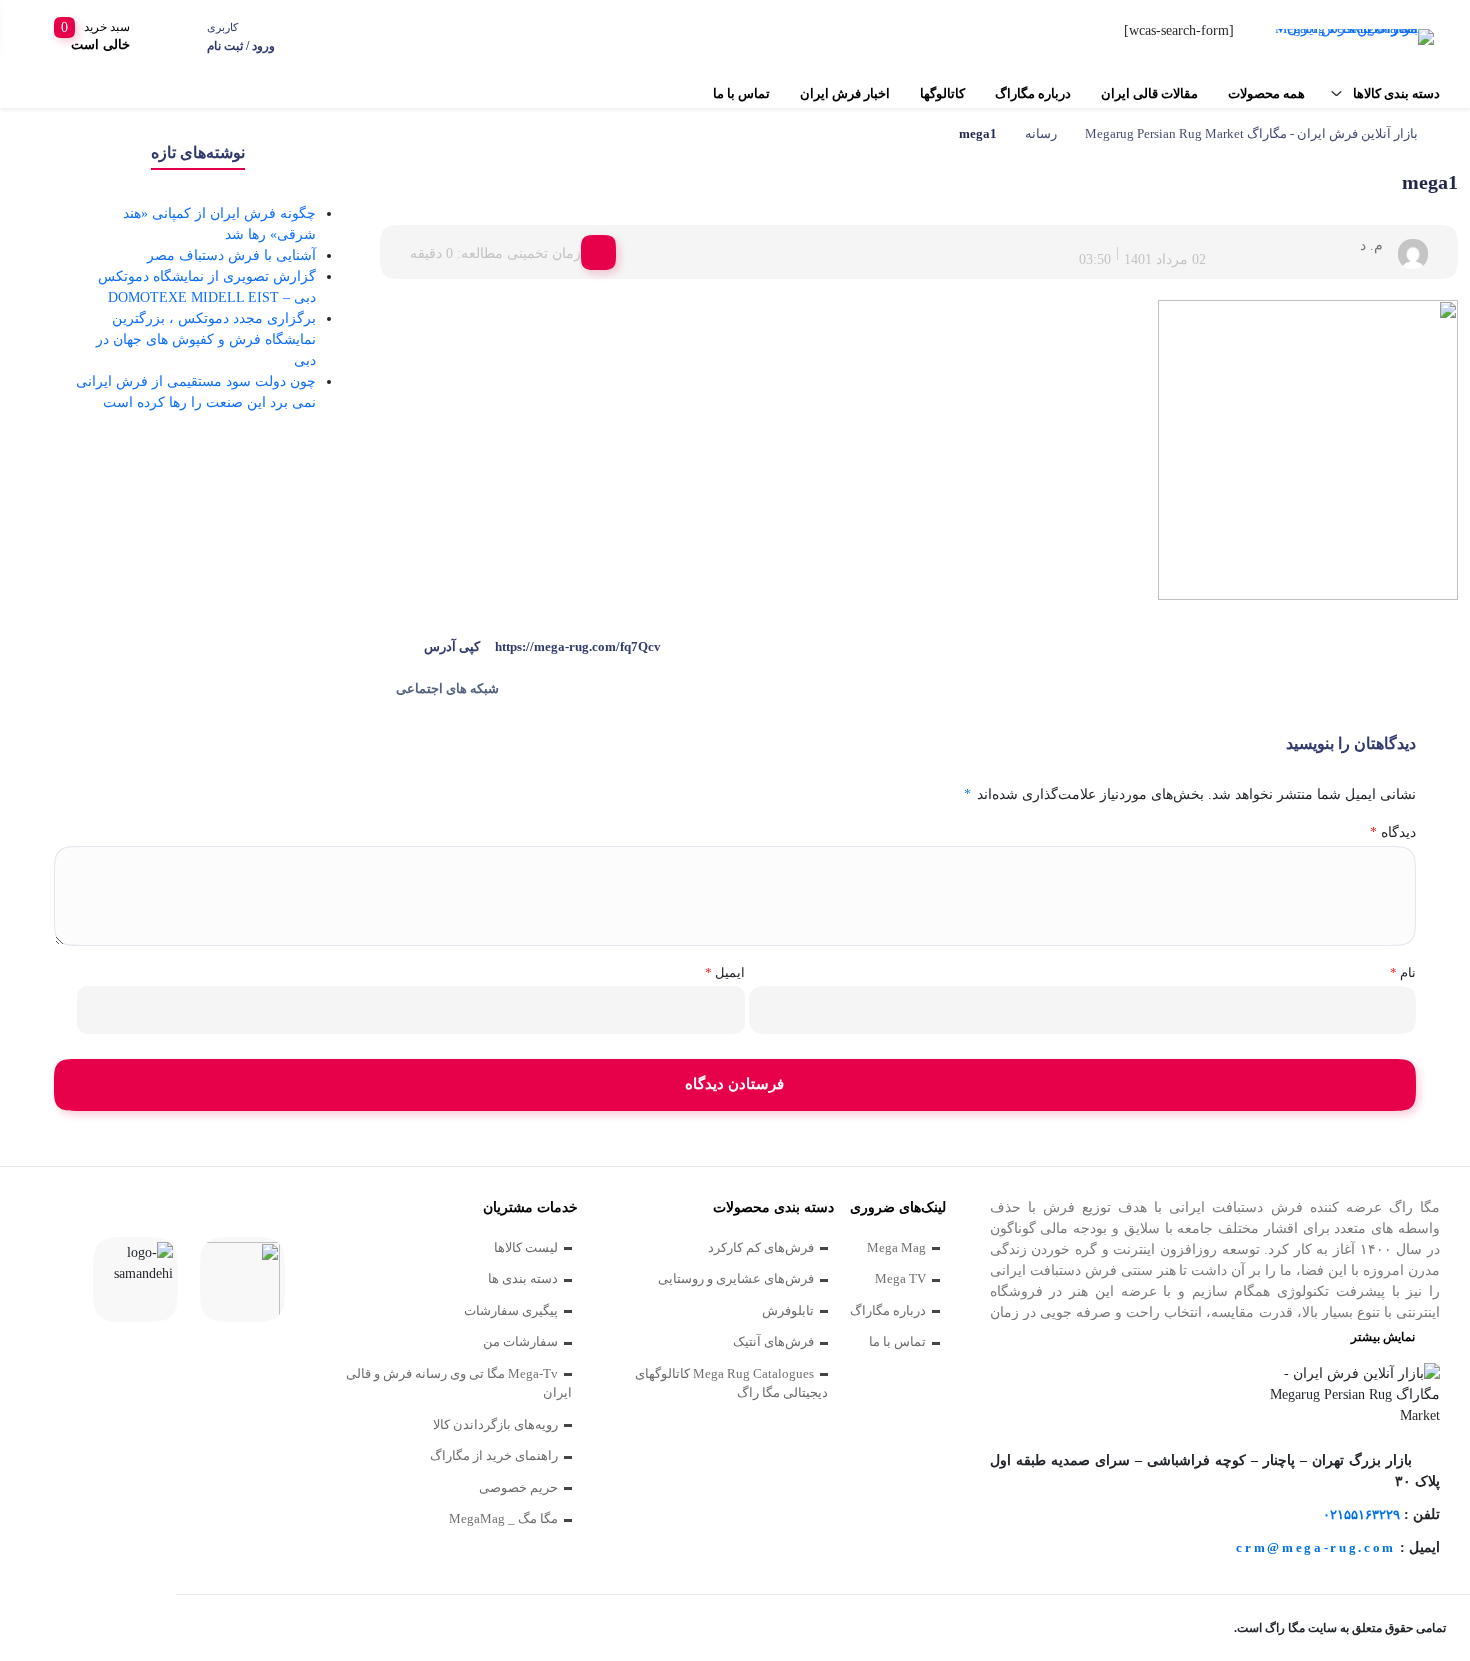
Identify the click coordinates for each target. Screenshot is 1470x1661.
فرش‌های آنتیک (773, 1341)
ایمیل (724, 972)
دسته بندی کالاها (1396, 93)
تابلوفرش (788, 1310)
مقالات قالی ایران (1149, 93)
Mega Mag (896, 1247)
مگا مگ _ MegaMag (503, 1518)
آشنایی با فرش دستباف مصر (231, 255)
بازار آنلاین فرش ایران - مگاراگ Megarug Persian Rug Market (1251, 133)
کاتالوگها (942, 93)
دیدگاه (1393, 832)
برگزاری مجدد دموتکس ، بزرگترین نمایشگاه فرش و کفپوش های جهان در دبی (206, 339)
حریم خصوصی (518, 1487)
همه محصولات (1266, 93)
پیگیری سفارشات (511, 1310)
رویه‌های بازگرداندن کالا (495, 1424)
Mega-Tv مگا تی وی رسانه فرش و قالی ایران (459, 1383)
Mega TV (900, 1278)
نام (1403, 972)
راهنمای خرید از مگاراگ (494, 1455)
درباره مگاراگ (1033, 93)
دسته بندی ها (523, 1278)
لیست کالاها (526, 1247)
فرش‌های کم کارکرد (761, 1247)
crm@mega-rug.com (1316, 1547)
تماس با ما (741, 93)
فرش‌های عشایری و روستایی (736, 1278)
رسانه (1041, 133)
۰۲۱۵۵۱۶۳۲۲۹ (1361, 1514)
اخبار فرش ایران (845, 93)
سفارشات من (520, 1341)
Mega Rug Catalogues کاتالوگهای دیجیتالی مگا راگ (731, 1383)
